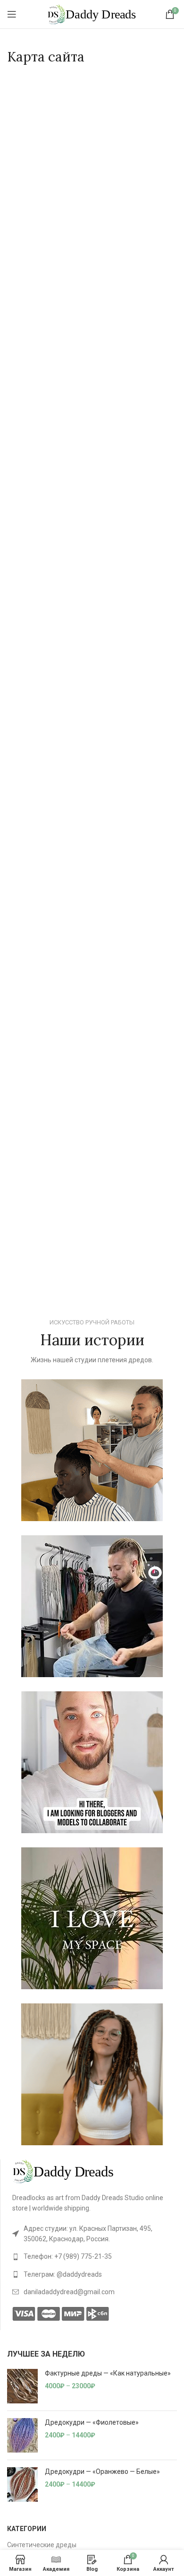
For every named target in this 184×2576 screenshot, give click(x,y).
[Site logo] (92, 14)
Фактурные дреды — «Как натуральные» (108, 2373)
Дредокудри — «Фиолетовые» (92, 2422)
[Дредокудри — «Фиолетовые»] (22, 2435)
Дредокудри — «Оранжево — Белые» (102, 2472)
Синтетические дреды (42, 2545)
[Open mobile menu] (12, 14)
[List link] (95, 2234)
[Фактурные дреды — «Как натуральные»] (22, 2386)
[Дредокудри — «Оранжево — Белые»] (22, 2485)
